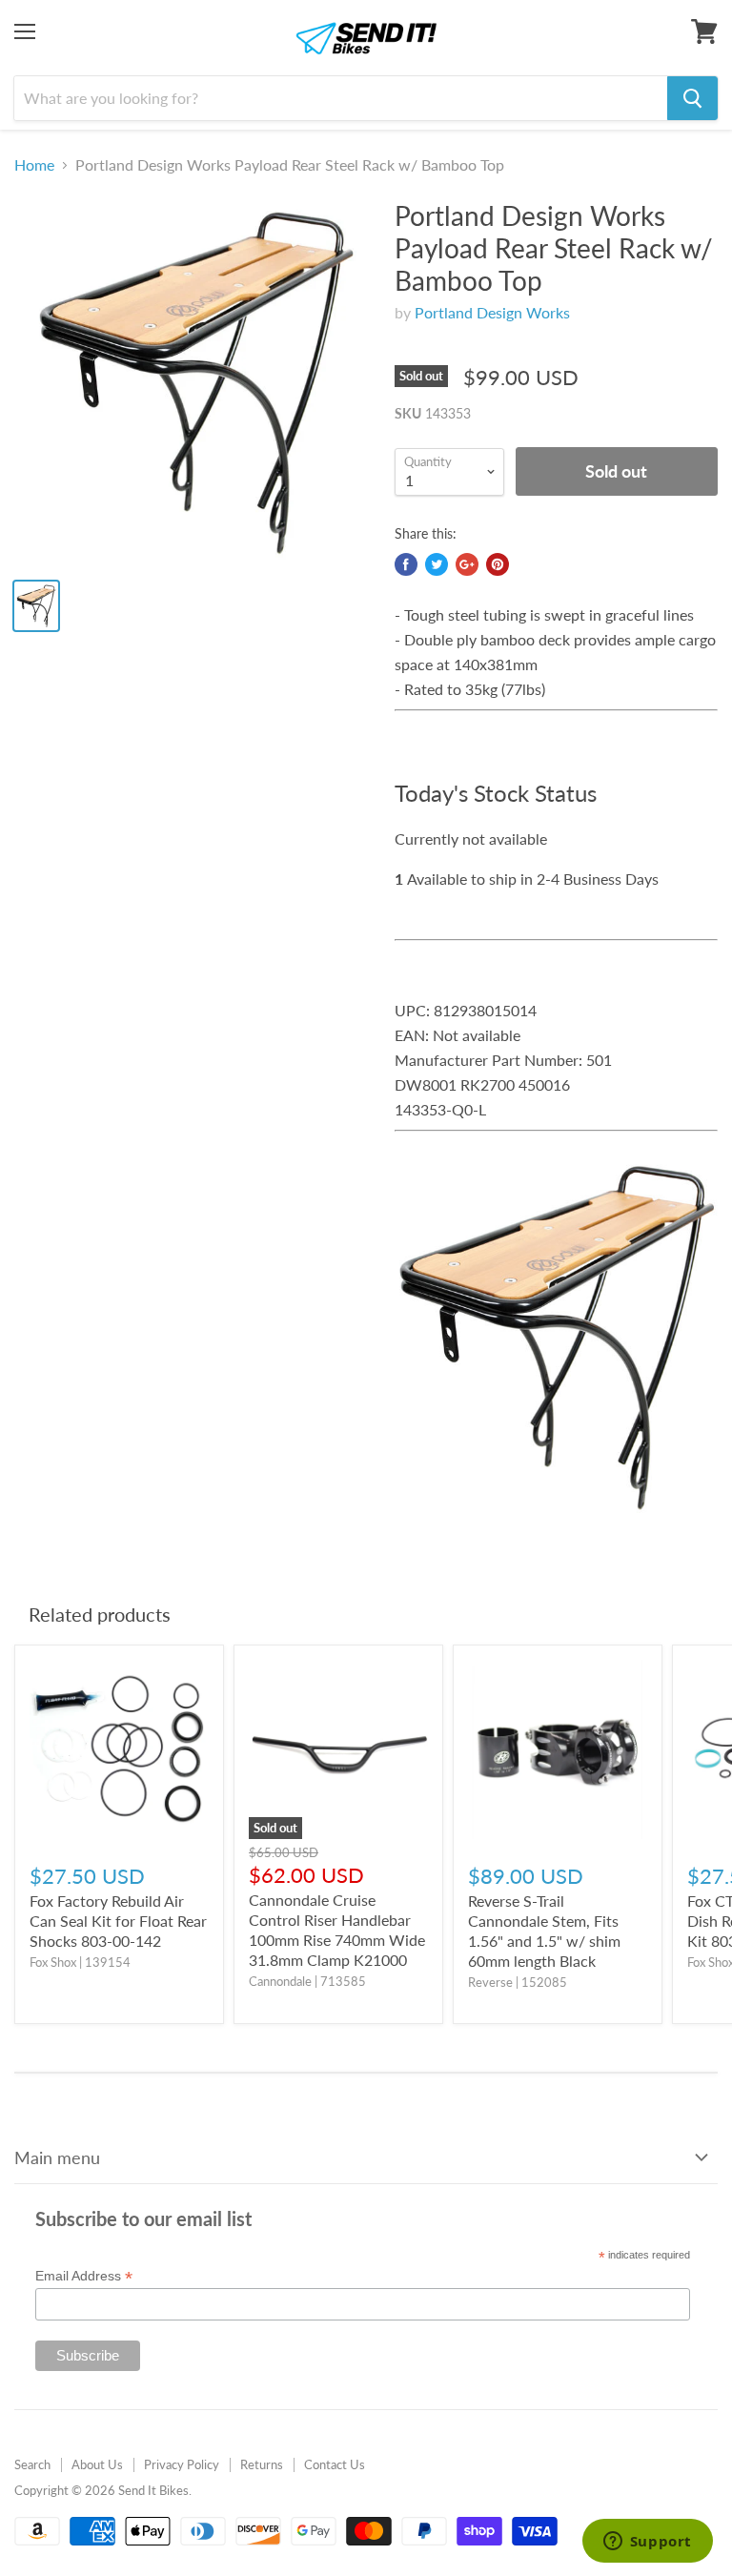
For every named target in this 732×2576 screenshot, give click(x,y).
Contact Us (335, 2464)
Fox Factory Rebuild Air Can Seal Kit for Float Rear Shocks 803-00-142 (118, 1921)
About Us (97, 2464)
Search (32, 2464)
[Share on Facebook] (406, 564)
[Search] (692, 98)
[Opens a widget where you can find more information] (647, 2543)
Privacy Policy (182, 2464)
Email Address (84, 2276)
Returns (262, 2464)
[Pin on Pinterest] (498, 564)
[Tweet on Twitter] (437, 564)
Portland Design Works (492, 312)
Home (34, 165)
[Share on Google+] (467, 564)
